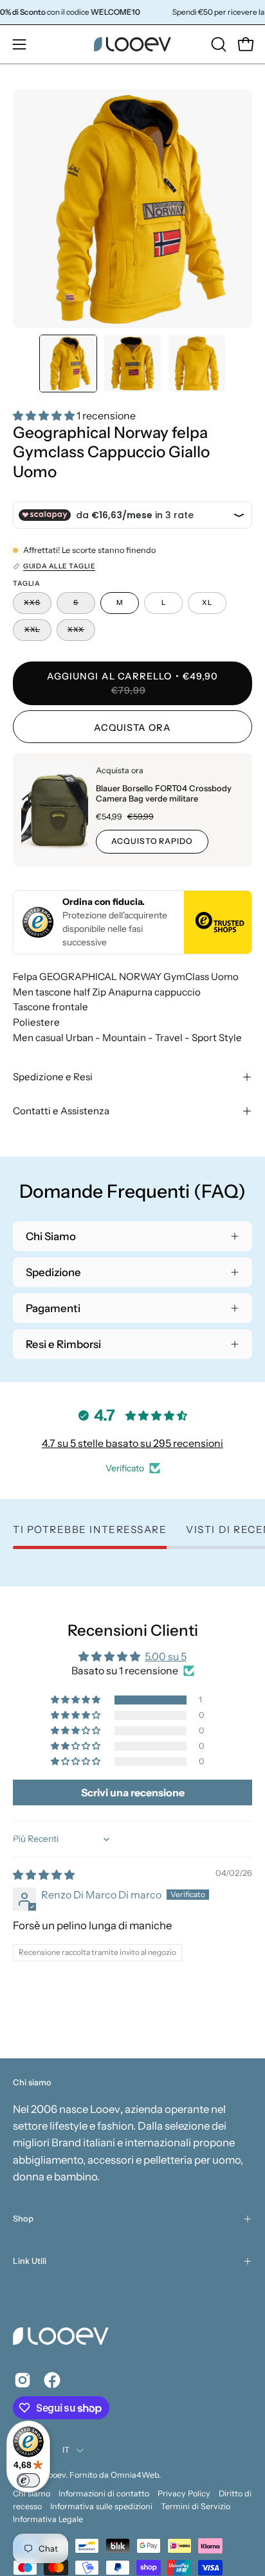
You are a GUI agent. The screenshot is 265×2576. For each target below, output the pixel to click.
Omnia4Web (135, 2475)
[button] (217, 44)
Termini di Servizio (196, 2506)
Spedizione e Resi (53, 1077)
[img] (44, 1875)
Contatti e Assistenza (61, 1111)
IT (66, 2450)
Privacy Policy (184, 2493)
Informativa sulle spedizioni (101, 2506)
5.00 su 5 (166, 1656)
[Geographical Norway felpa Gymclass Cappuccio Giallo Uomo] (68, 364)
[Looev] (132, 44)
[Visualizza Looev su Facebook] (52, 2380)
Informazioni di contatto (104, 2493)
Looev (55, 2475)
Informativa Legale (48, 2519)
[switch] (28, 2480)
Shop (23, 2219)
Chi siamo (32, 2493)
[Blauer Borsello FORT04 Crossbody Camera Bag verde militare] (55, 810)
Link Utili (30, 2261)
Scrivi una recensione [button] (133, 1792)
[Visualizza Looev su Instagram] (23, 2380)
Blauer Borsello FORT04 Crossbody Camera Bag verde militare (164, 793)
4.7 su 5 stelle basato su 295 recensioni (132, 1443)
